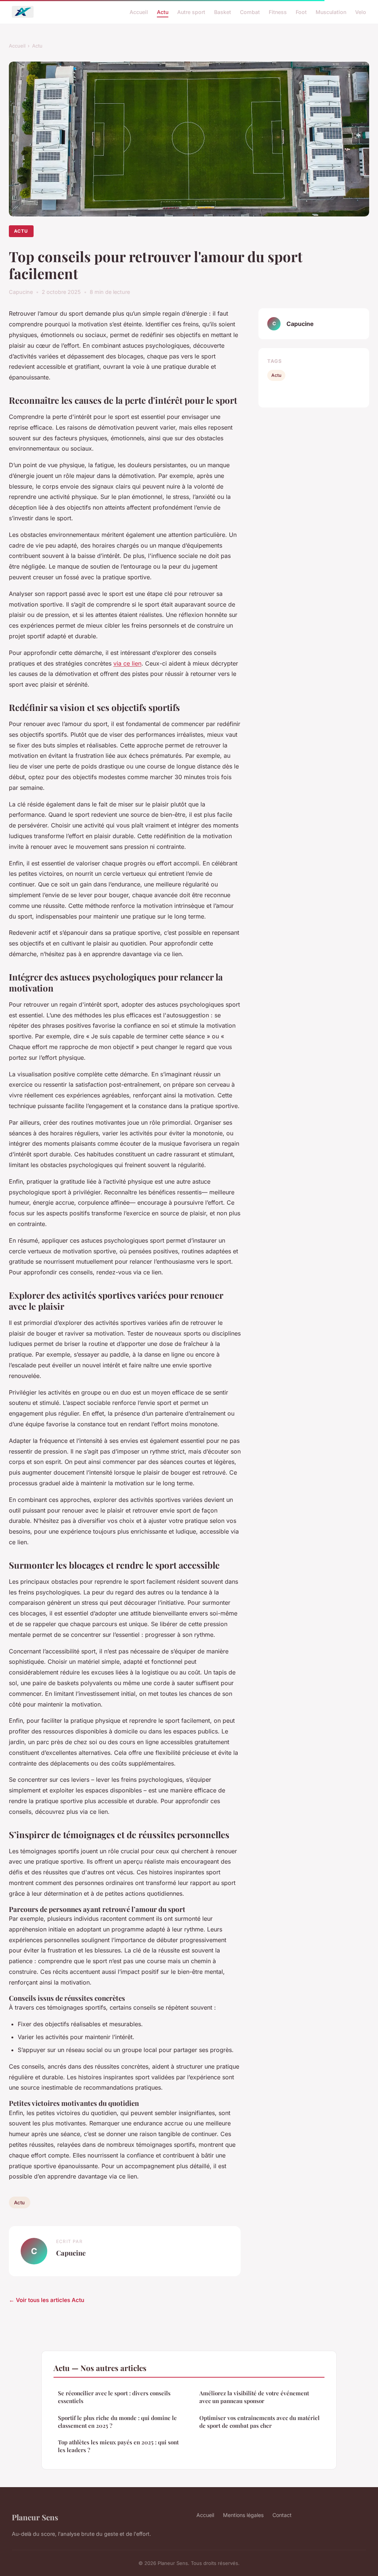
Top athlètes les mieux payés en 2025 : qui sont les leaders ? (118, 2446)
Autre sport (191, 12)
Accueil (139, 12)
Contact (282, 2515)
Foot (301, 12)
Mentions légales (243, 2515)
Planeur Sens (35, 2517)
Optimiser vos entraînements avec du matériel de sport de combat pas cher (260, 2422)
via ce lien (127, 663)
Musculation (331, 12)
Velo (361, 12)
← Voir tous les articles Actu (47, 2300)
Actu (163, 12)
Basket (223, 12)
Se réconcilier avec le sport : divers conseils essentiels (114, 2397)
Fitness (278, 12)
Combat (250, 12)
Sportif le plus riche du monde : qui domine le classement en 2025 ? (117, 2422)
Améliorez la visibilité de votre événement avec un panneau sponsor (254, 2397)
